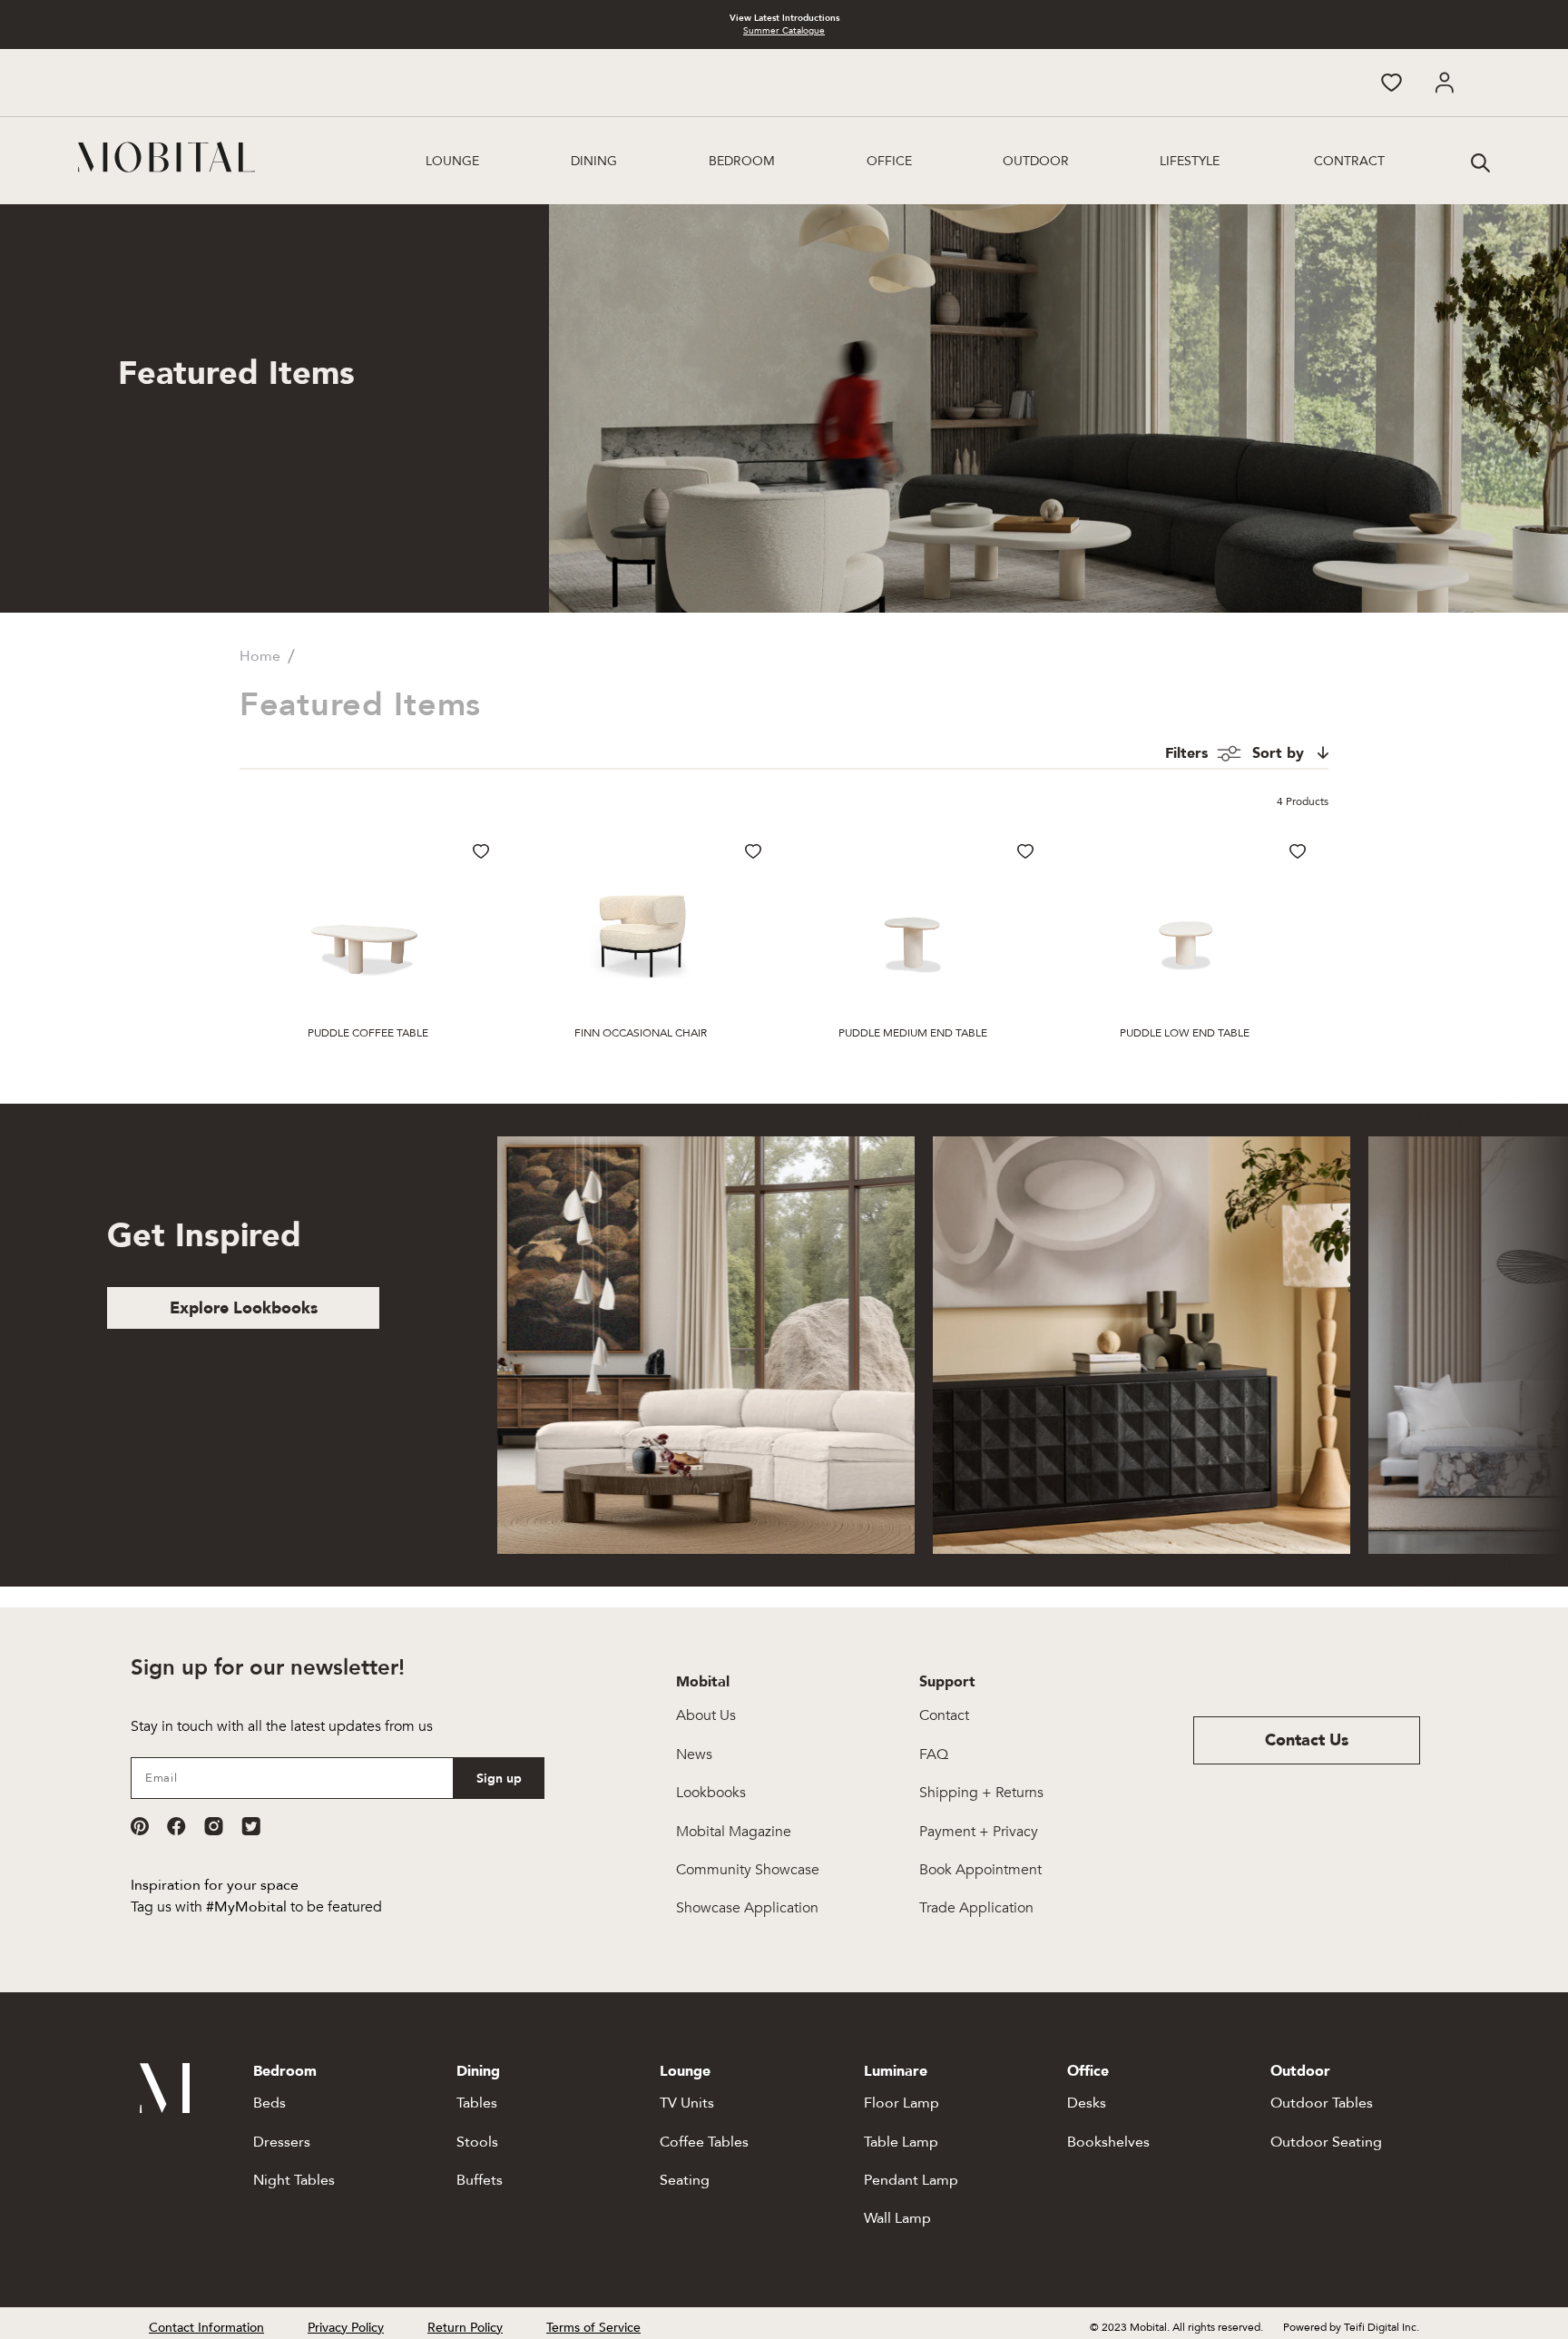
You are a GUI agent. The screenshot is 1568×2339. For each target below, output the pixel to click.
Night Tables (294, 2180)
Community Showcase (748, 1870)
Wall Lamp (897, 2218)
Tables (477, 2103)
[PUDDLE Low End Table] (1185, 929)
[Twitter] (251, 1826)
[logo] (167, 157)
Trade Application (976, 1908)
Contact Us (1307, 1740)
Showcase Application (747, 1908)
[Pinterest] (140, 1826)
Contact (944, 1715)
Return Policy (465, 2328)
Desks (1087, 2103)
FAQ (934, 1754)
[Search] (1478, 161)
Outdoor (1036, 161)
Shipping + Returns (981, 1793)
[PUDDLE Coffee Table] (368, 929)
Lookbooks (711, 1793)
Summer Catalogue (784, 31)
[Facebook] (176, 1826)
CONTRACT (1349, 161)
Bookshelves (1108, 2142)
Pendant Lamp (911, 2180)
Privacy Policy (346, 2328)
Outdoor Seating (1326, 2142)
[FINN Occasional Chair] (640, 929)
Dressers (282, 2142)
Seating (685, 2180)
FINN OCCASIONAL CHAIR (641, 1033)
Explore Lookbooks (244, 1308)
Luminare (896, 2071)
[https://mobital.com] (165, 2108)
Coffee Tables (704, 2142)
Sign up (499, 1779)
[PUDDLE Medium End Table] (912, 929)
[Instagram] (214, 1826)
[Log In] (1444, 83)
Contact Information (206, 2328)
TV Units (687, 2103)
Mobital (703, 1682)
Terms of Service (593, 2328)
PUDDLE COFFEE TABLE (368, 1033)
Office (889, 161)
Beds (269, 2103)
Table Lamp (901, 2142)
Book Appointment (980, 1870)
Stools (477, 2142)
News (694, 1754)
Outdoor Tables (1322, 2103)
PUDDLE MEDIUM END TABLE (913, 1033)
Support (947, 1682)
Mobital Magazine (734, 1832)
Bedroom (742, 161)
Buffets (480, 2180)
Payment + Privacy (979, 1832)
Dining (594, 161)
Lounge (452, 161)
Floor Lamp (902, 2103)
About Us (706, 1715)
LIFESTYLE (1190, 161)
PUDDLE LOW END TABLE (1185, 1033)
